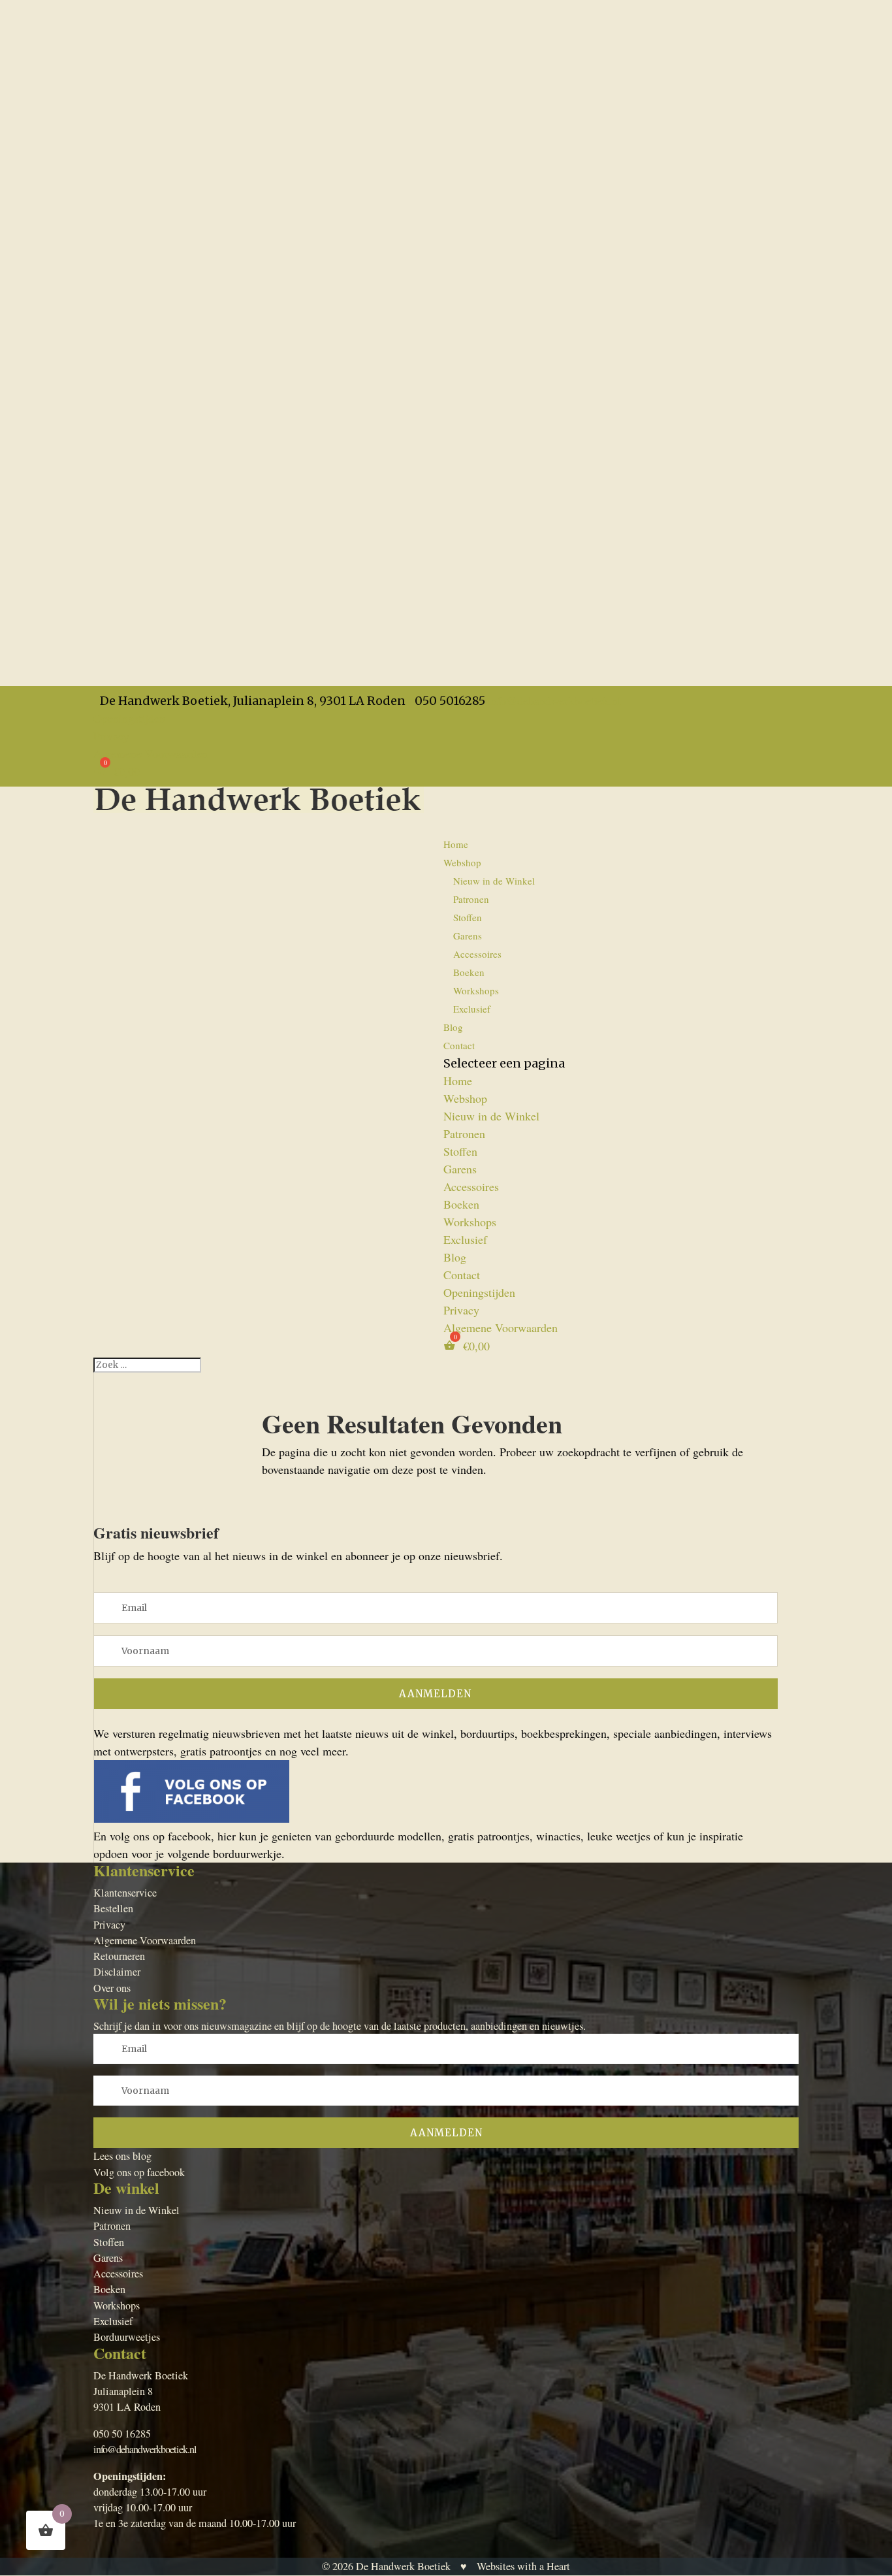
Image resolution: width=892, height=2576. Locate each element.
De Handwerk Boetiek (403, 2566)
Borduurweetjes (127, 2337)
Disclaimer (117, 1972)
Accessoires (477, 954)
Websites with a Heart (523, 2566)
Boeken (469, 972)
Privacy (111, 736)
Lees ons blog (122, 2156)
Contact (459, 1045)
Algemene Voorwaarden (151, 753)
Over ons (112, 1988)
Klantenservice (125, 1893)
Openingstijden (129, 718)
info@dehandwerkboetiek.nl (145, 2449)
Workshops (476, 990)
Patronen (471, 899)
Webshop (465, 1098)
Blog (455, 1257)
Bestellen (113, 1908)
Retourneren (119, 1956)
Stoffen (468, 917)
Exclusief (472, 1009)
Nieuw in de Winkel (494, 881)
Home (456, 844)
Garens (468, 936)
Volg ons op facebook (139, 2172)
